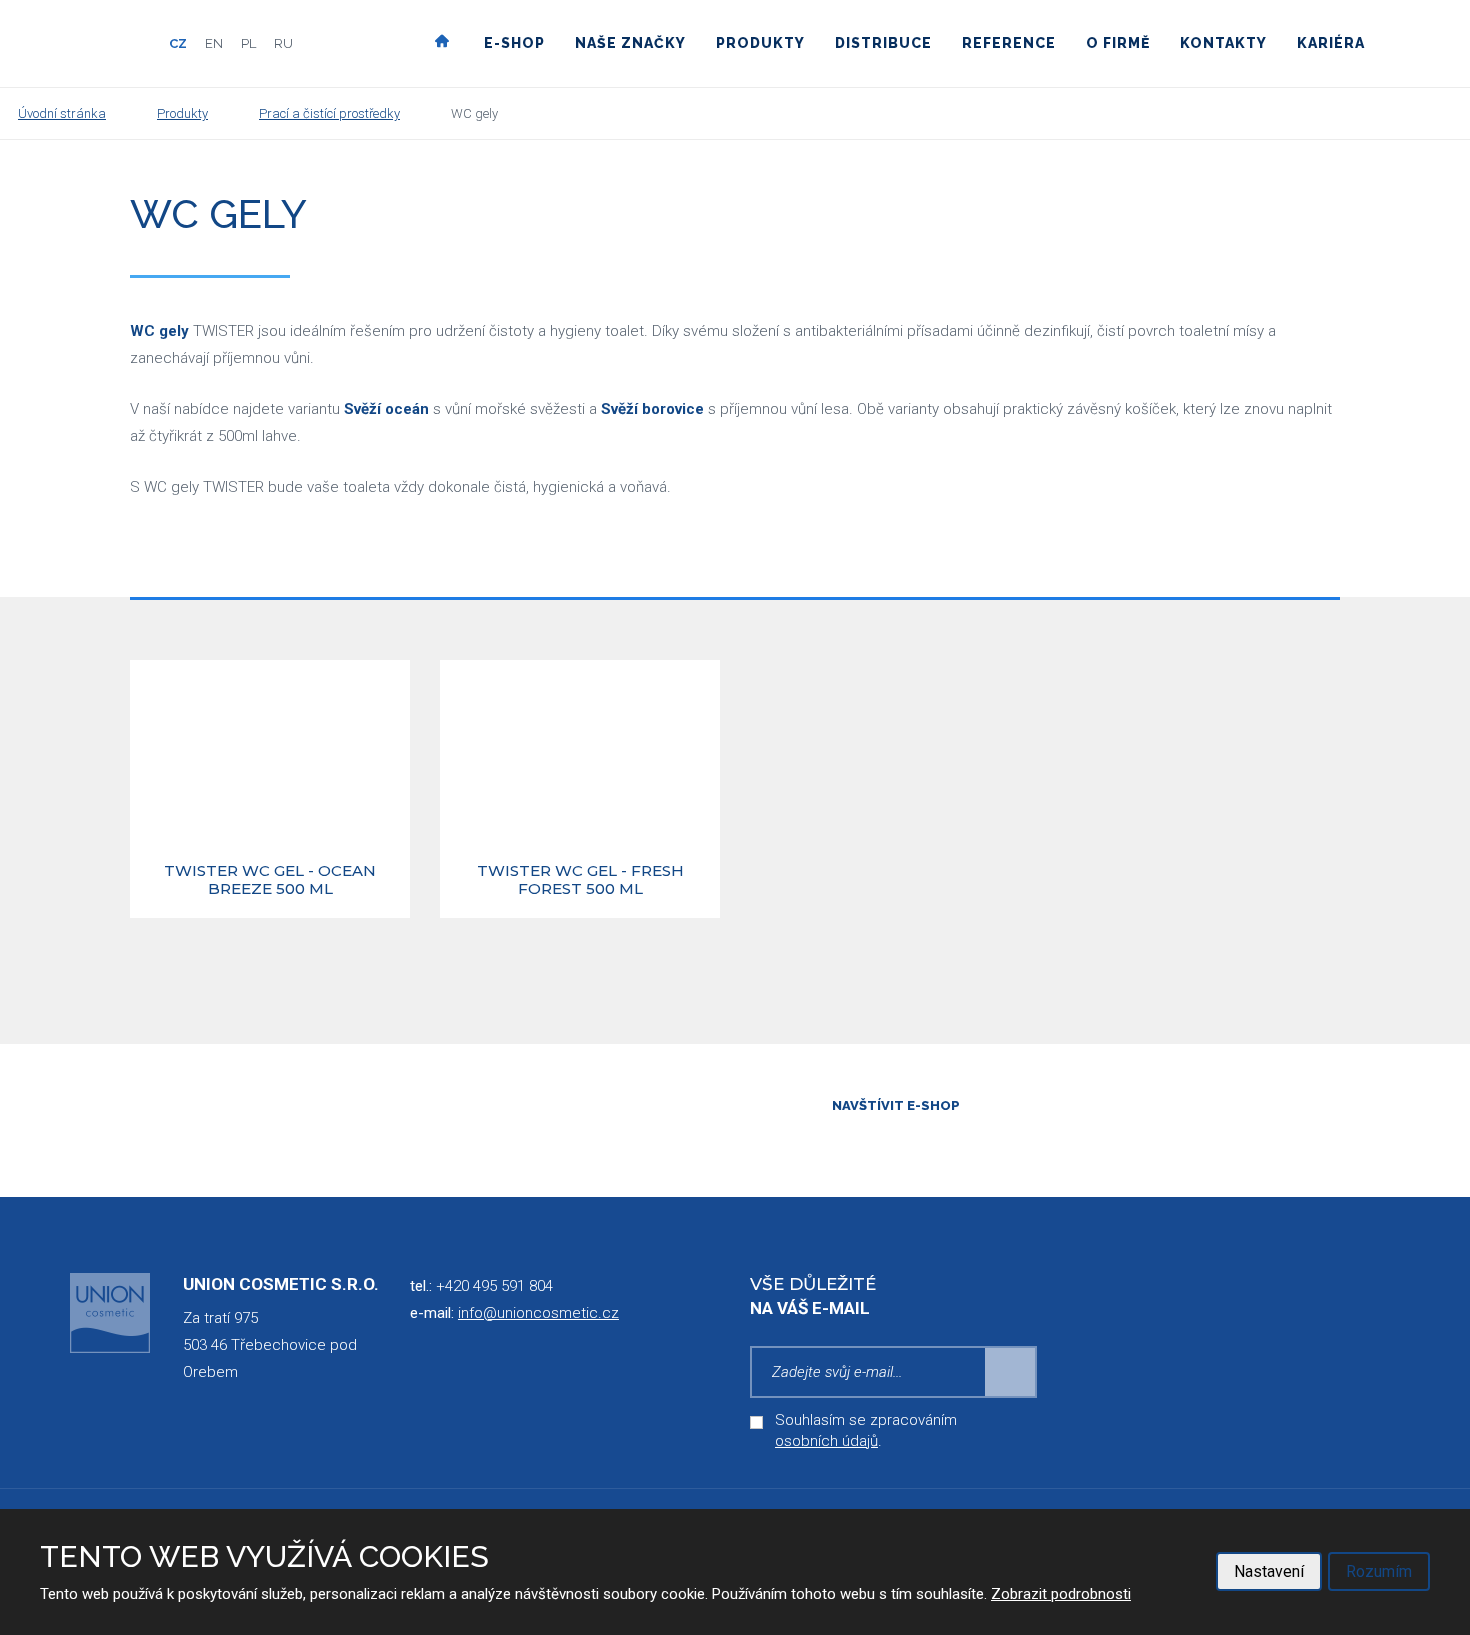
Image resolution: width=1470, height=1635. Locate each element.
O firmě (1118, 43)
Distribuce (883, 43)
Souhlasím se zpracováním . (866, 1430)
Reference (1009, 43)
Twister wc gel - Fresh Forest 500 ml (580, 880)
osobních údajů (826, 1441)
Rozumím (1379, 1571)
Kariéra (1331, 43)
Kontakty (1223, 43)
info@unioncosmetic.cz (538, 1313)
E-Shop (514, 43)
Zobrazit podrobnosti (1061, 1594)
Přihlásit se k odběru (1011, 1372)
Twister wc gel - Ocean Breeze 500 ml (270, 880)
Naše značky (630, 43)
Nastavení (1269, 1571)
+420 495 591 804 (494, 1286)
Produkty (760, 43)
